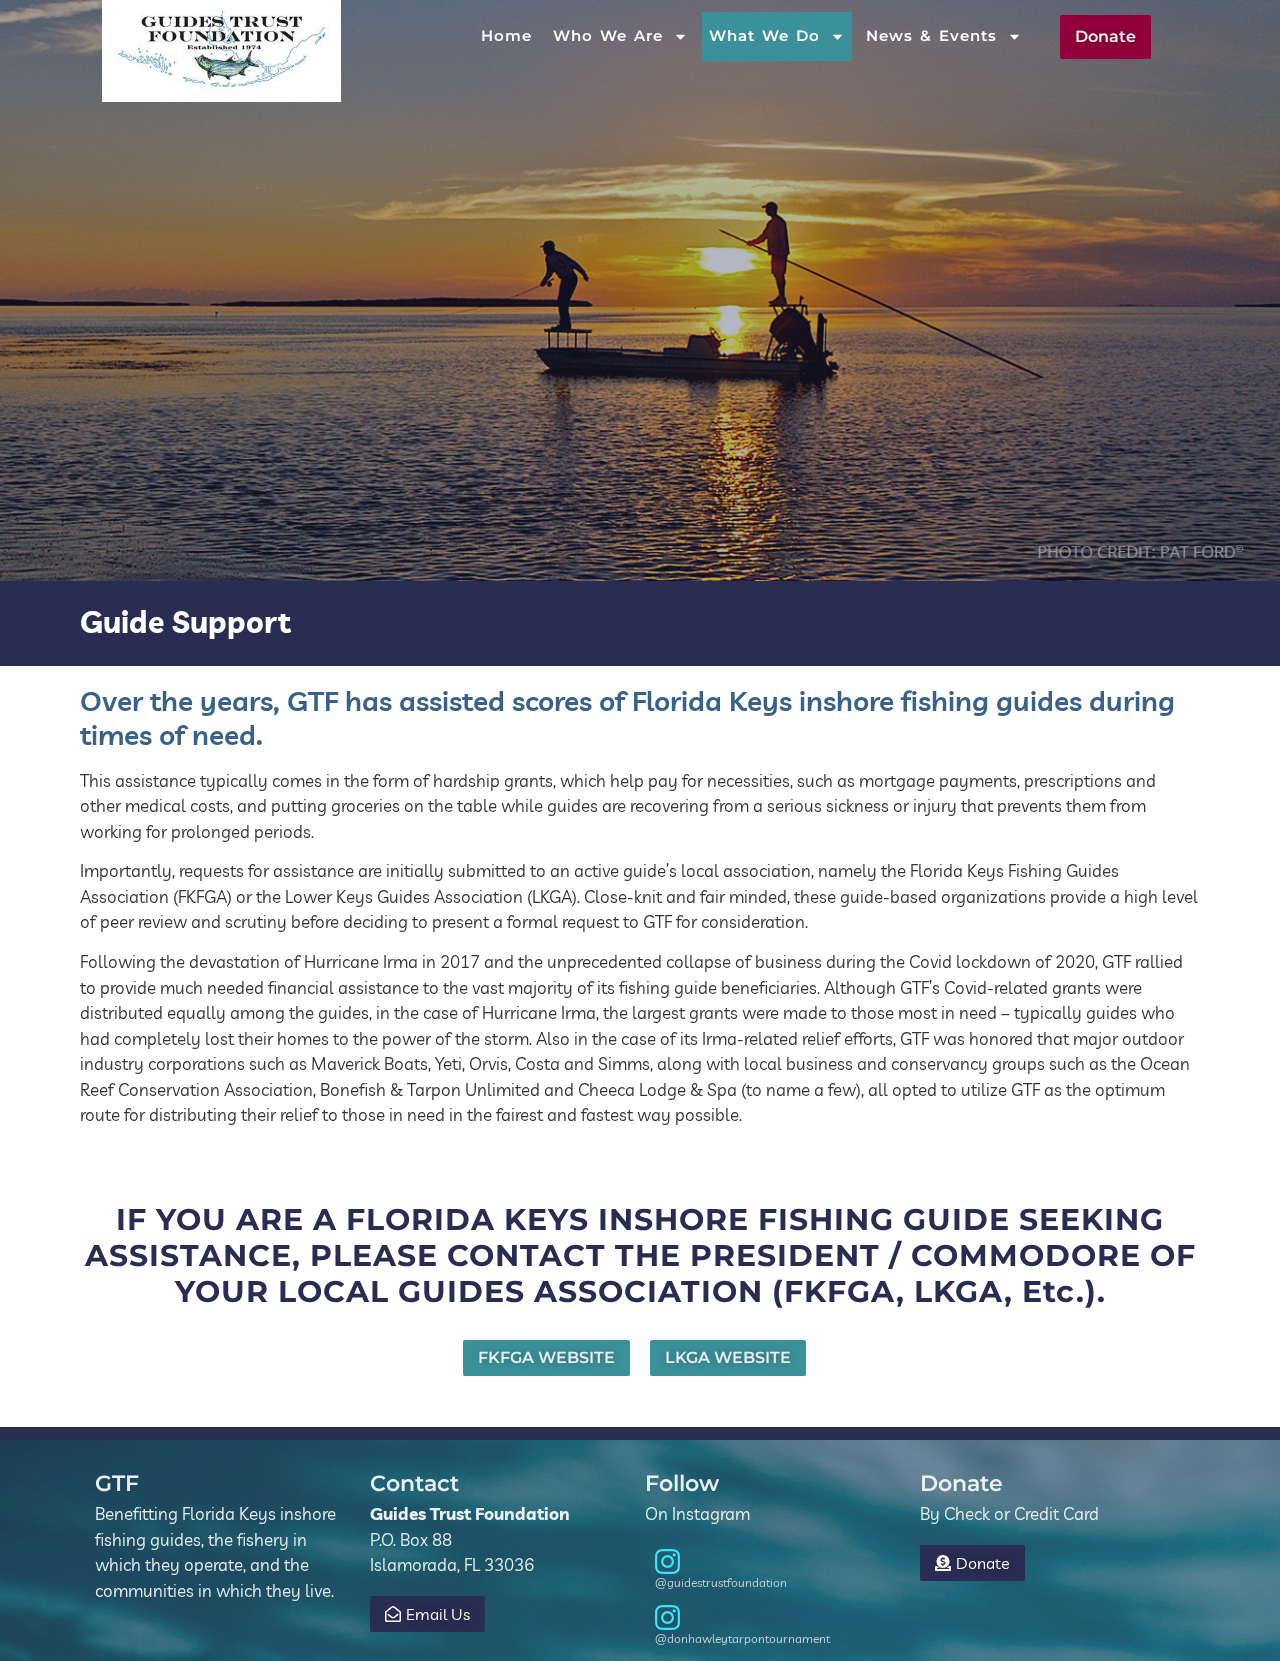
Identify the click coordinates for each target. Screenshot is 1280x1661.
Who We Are (608, 35)
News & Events (931, 35)
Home (506, 35)
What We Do (764, 35)
